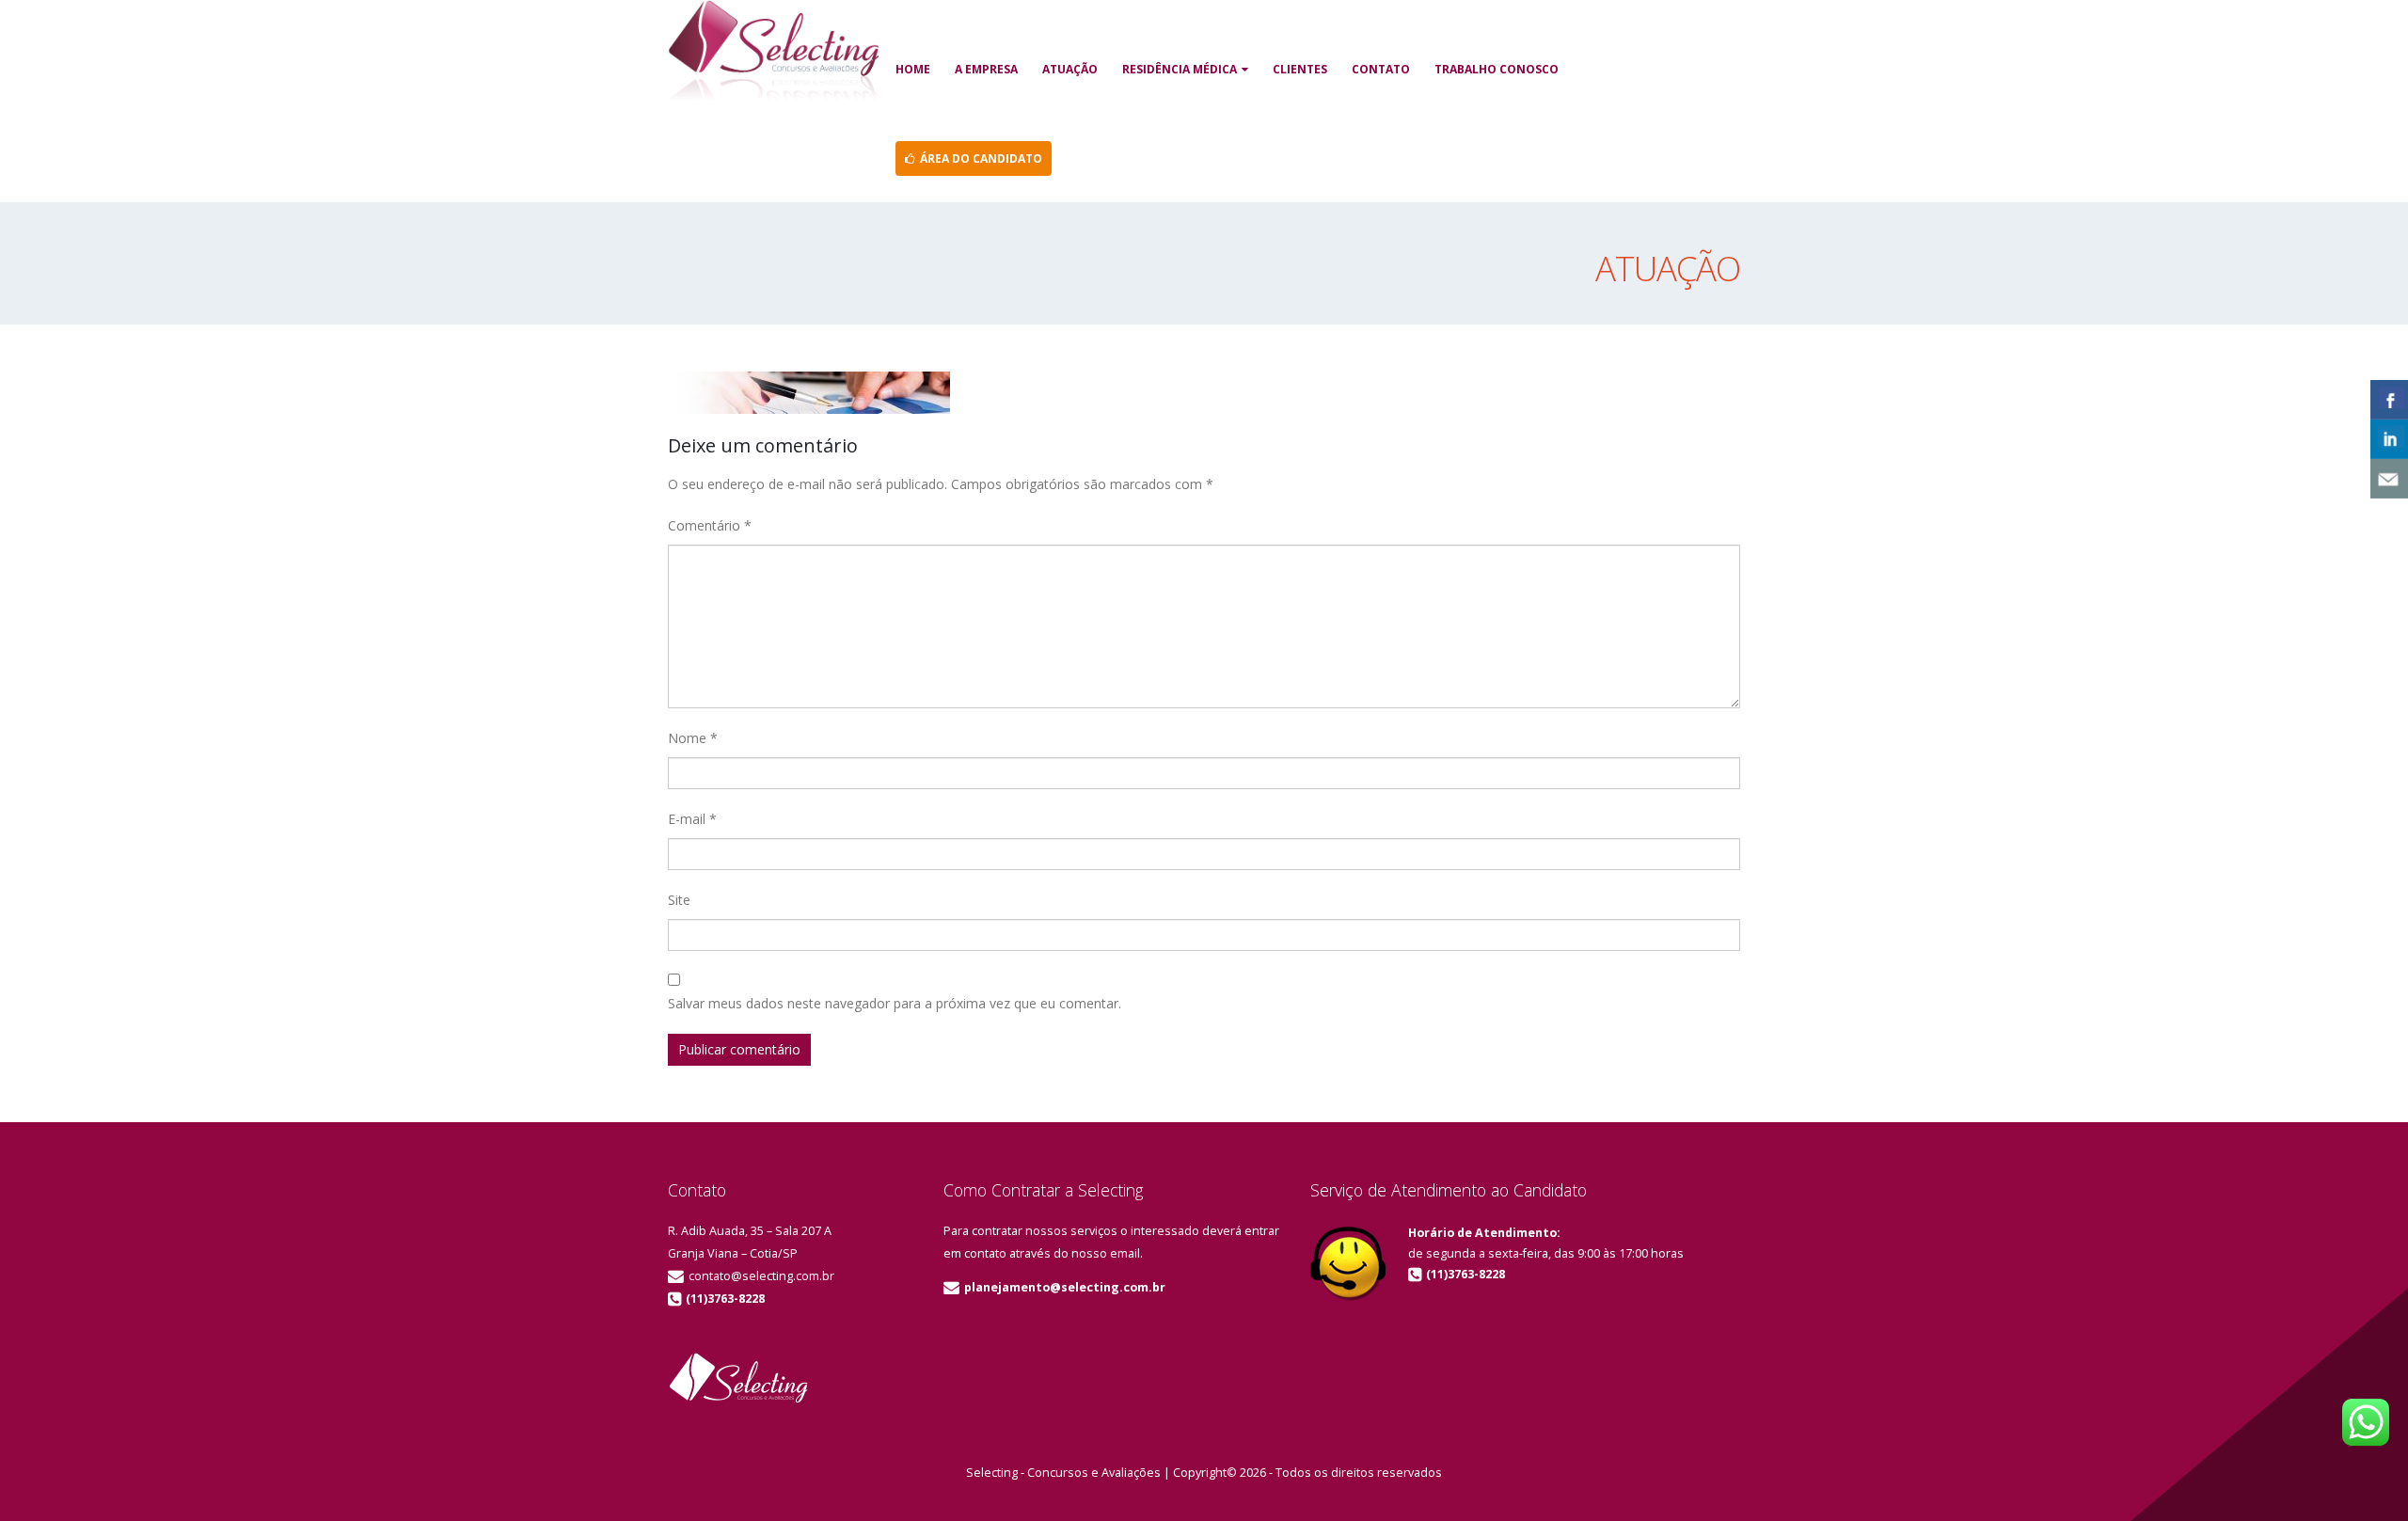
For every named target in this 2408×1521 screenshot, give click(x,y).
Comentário (710, 525)
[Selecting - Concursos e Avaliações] (773, 53)
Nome (693, 738)
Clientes (1300, 69)
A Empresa (986, 69)
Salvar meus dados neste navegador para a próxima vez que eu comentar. (895, 1003)
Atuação (1070, 69)
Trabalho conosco (1497, 69)
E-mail (692, 819)
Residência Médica (1180, 69)
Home (913, 69)
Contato (1381, 69)
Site (679, 900)
